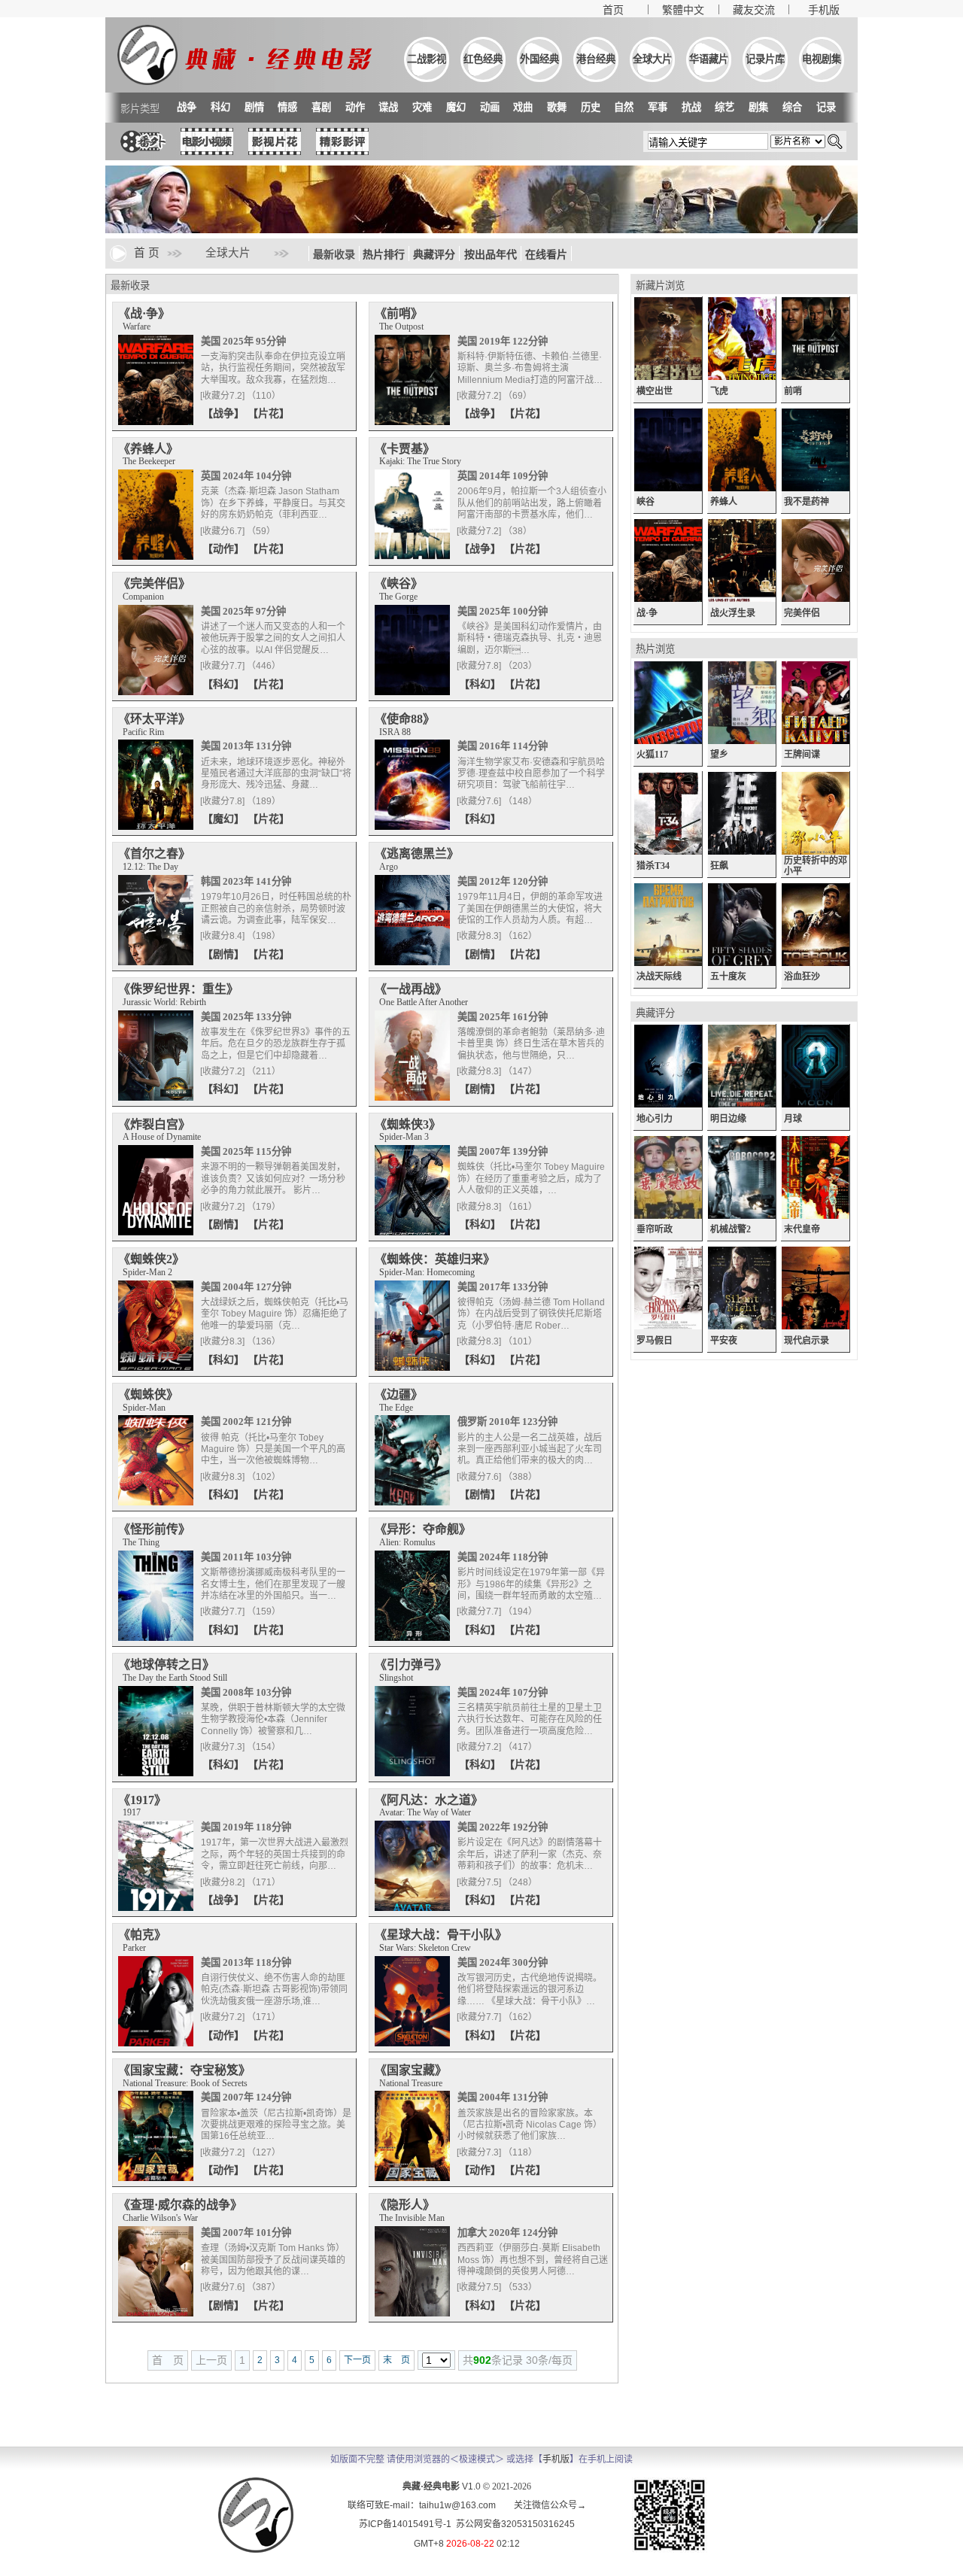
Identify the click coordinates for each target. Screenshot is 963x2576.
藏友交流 (754, 10)
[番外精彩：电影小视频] (207, 151)
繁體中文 (683, 10)
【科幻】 (225, 684)
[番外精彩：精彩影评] (342, 151)
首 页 (147, 253)
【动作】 (225, 548)
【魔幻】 (225, 819)
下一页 (357, 2360)
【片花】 (269, 413)
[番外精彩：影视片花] (275, 151)
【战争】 (225, 413)
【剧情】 (225, 954)
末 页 (396, 2360)
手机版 (824, 10)
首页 (613, 10)
